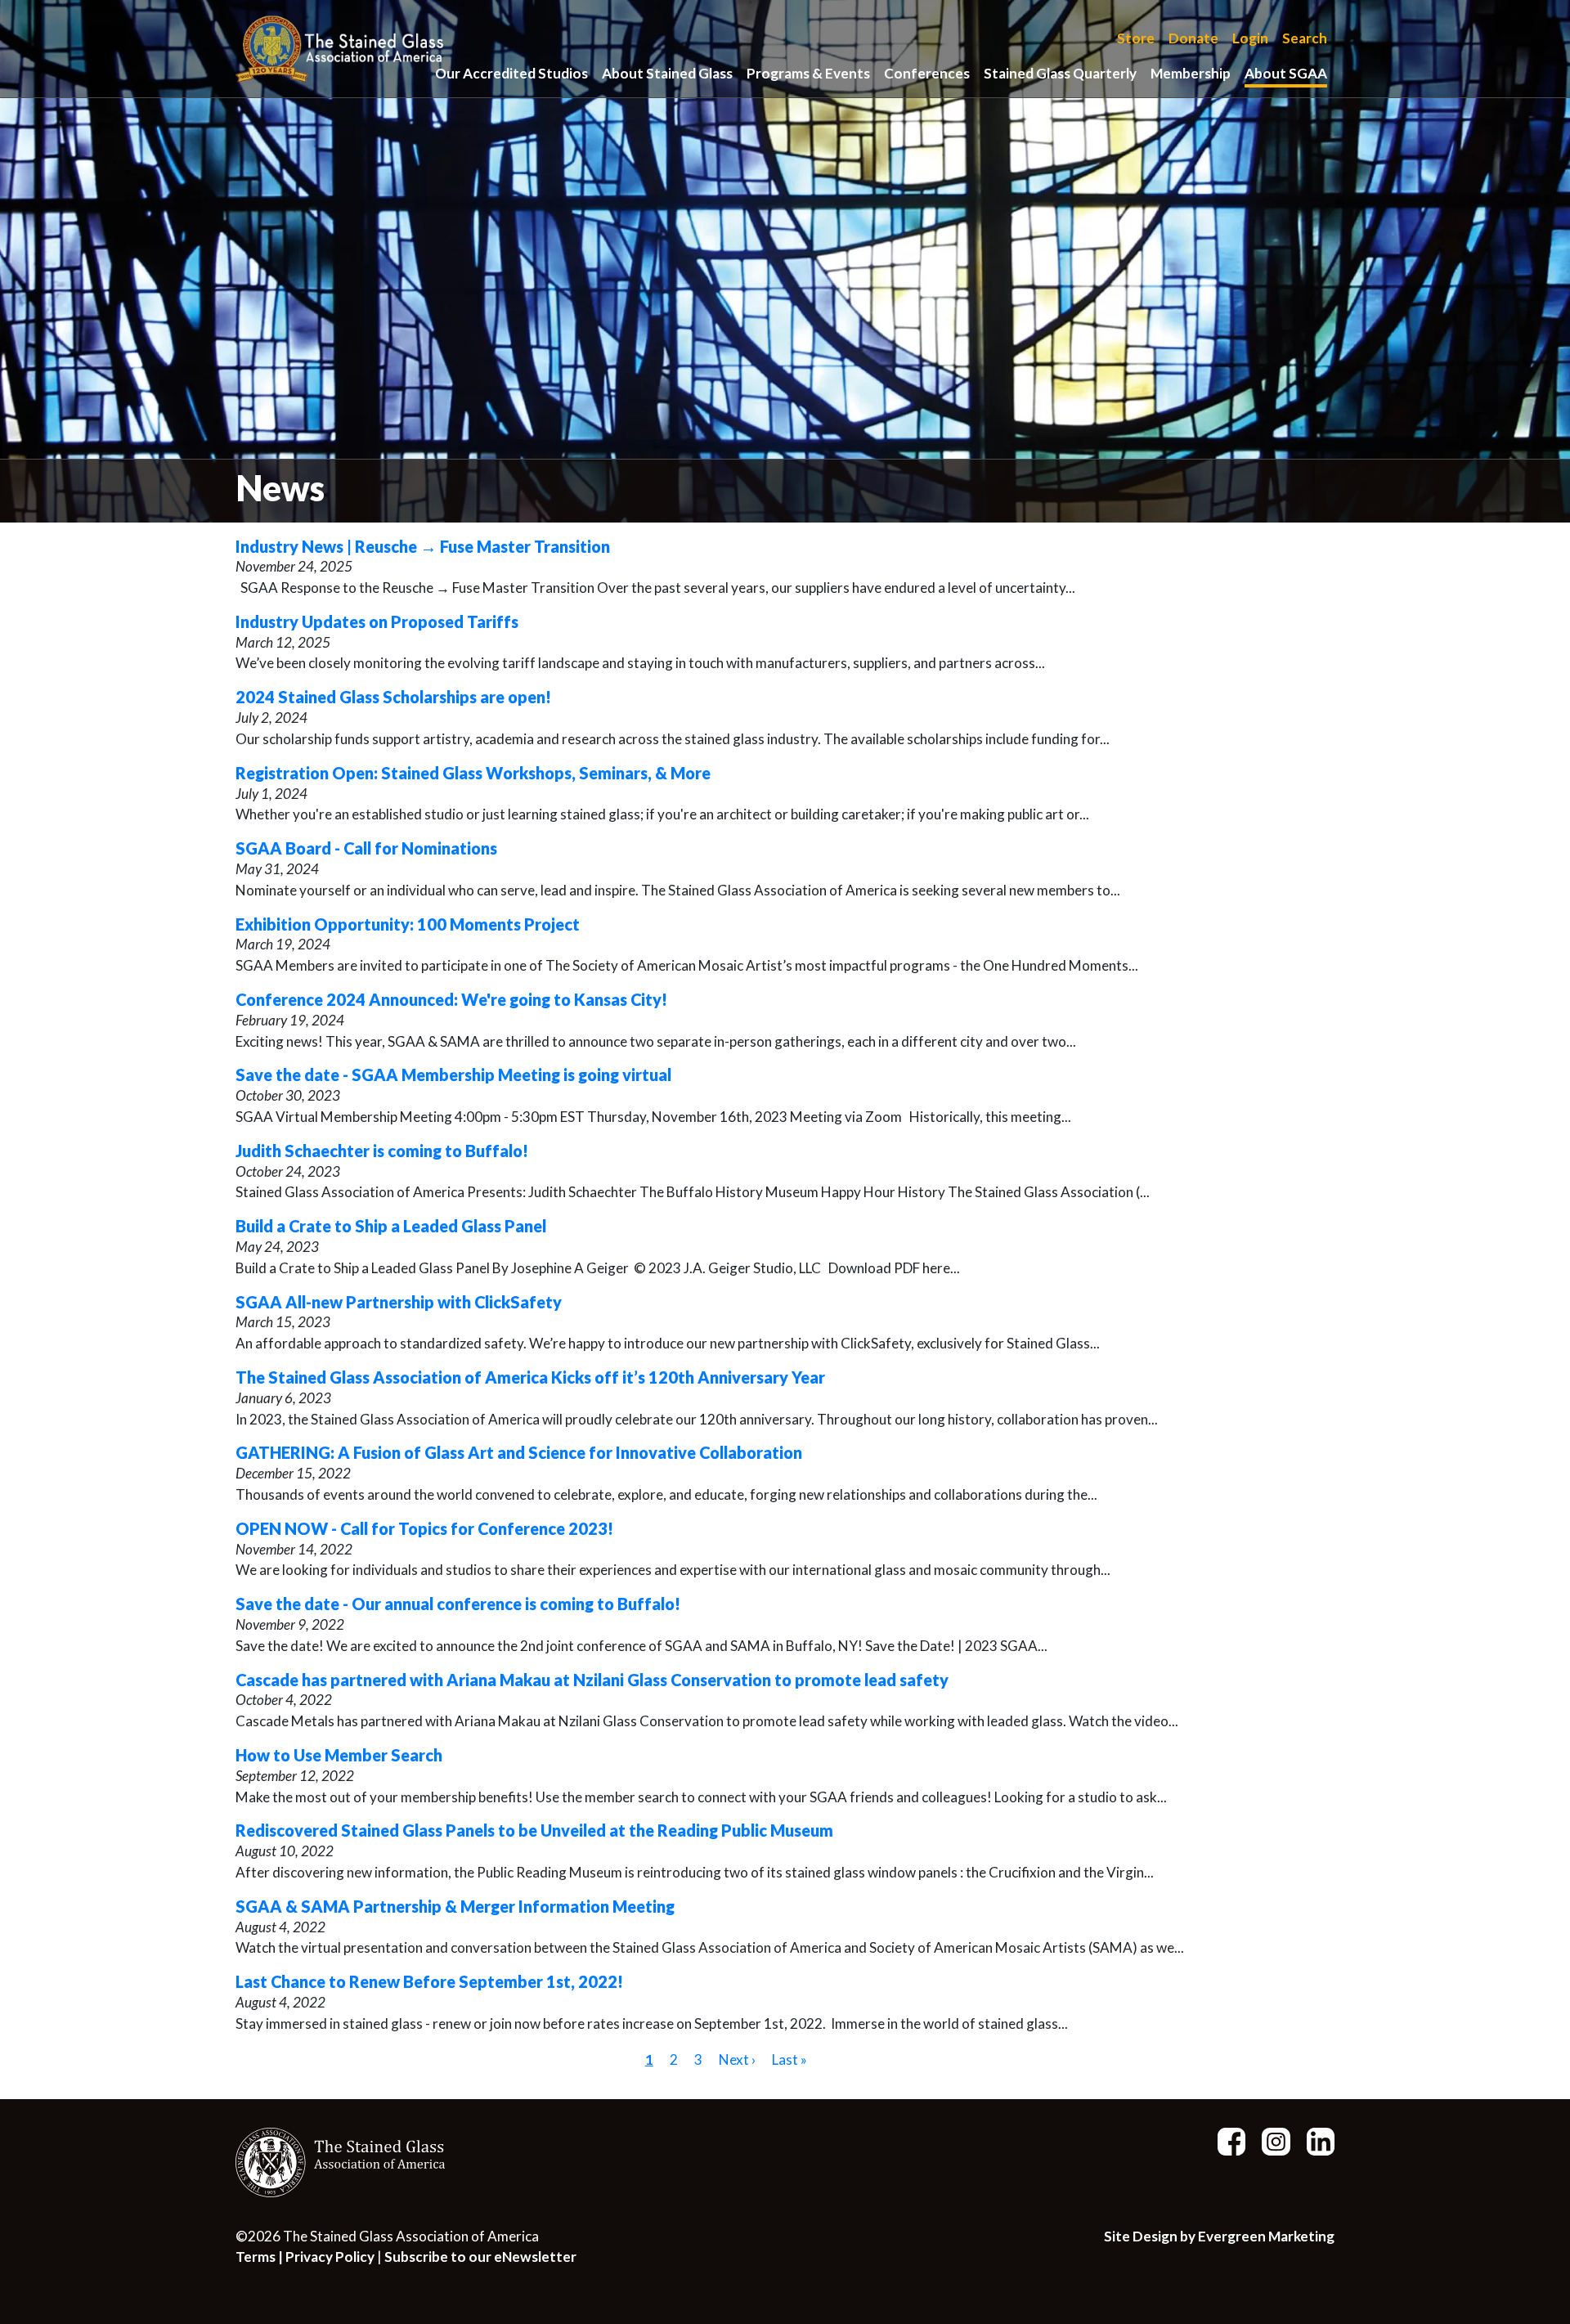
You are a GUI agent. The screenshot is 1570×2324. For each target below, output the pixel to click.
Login (1250, 39)
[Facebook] (1225, 2140)
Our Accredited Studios (511, 73)
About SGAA (1286, 73)
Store (1136, 39)
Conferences (927, 73)
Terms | (260, 2257)
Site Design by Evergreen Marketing (1219, 2236)
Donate (1193, 39)
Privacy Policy (330, 2257)
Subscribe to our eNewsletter (480, 2257)
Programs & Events (808, 73)
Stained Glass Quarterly (1060, 73)
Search (1305, 39)
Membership (1191, 73)
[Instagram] (1269, 2140)
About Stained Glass (667, 73)
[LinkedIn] (1314, 2140)
